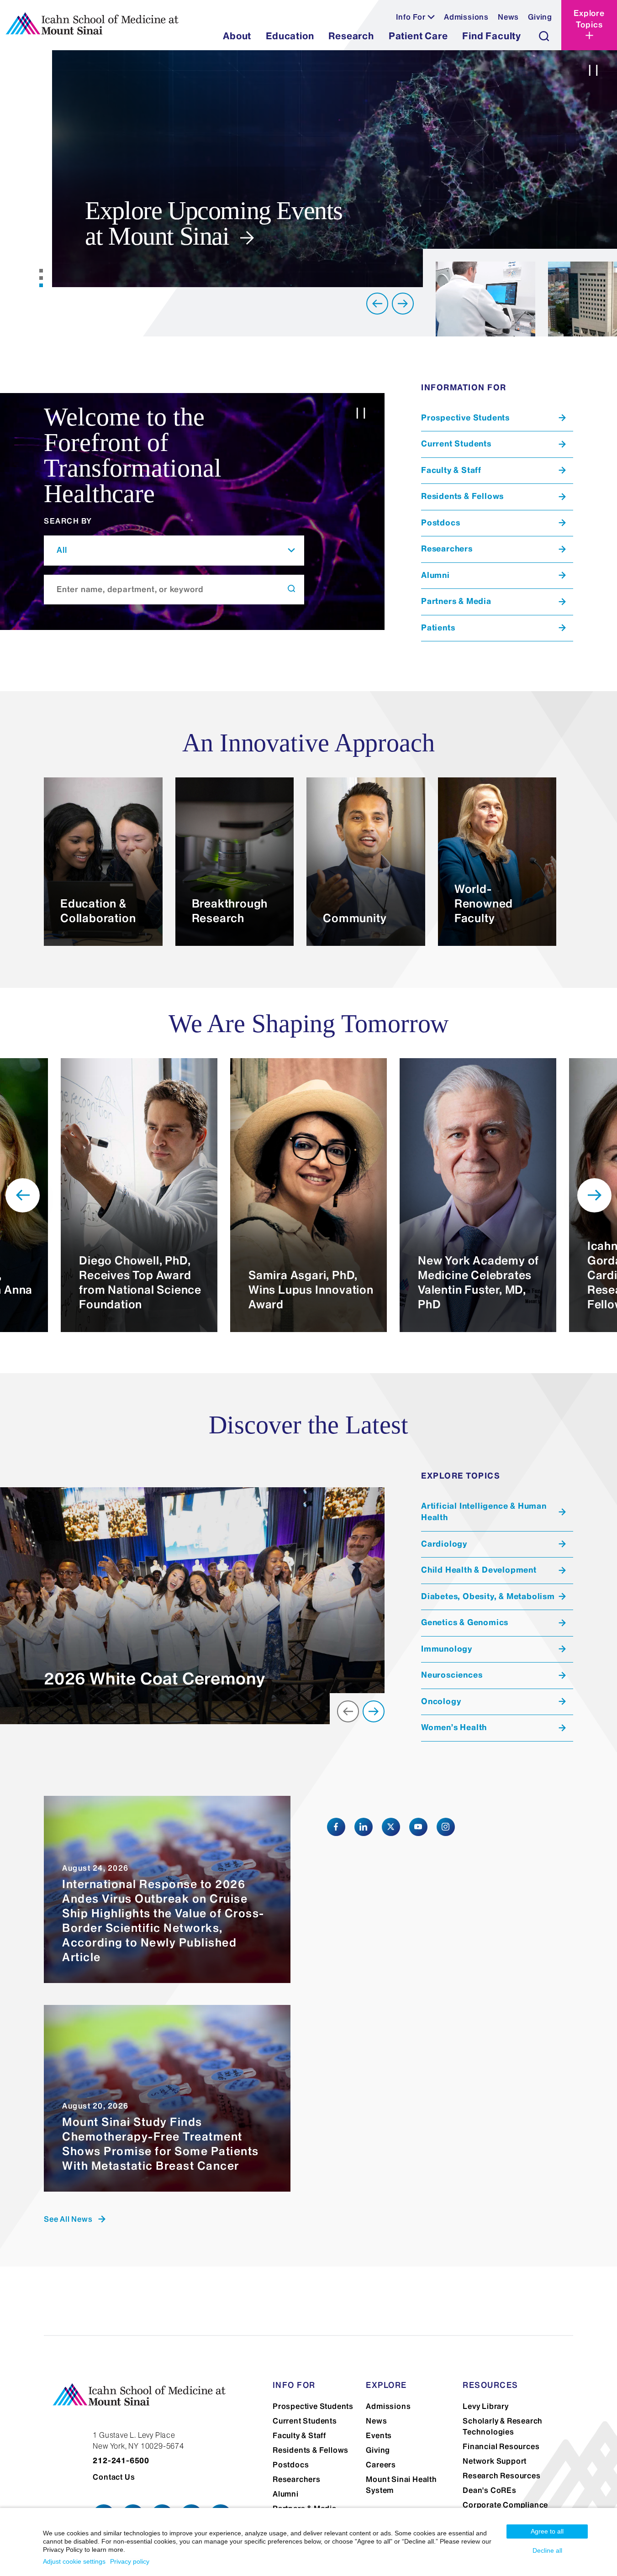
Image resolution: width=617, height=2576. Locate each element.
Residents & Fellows (311, 2450)
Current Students (305, 2421)
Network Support (495, 2461)
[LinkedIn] (364, 1827)
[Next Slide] (403, 304)
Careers (381, 2465)
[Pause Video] (593, 72)
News (508, 17)
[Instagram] (446, 1827)
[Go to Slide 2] (41, 278)
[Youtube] (418, 1827)
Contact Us (114, 2477)
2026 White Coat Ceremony (155, 1679)
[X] (391, 1827)
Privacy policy (130, 2561)
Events (379, 2435)
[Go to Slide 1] (41, 271)
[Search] (544, 36)
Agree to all (547, 2531)
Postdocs (291, 2465)
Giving (540, 17)
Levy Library (486, 2406)
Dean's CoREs (490, 2490)
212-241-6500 (121, 2461)
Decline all (547, 2550)
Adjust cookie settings (74, 2561)
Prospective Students (313, 2406)
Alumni (286, 2494)
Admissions (466, 17)
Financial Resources (501, 2446)
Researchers (297, 2479)
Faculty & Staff (299, 2435)
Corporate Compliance (505, 2505)
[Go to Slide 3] (41, 285)
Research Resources (501, 2476)
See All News (68, 2219)
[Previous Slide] (377, 304)
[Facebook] (336, 1827)
